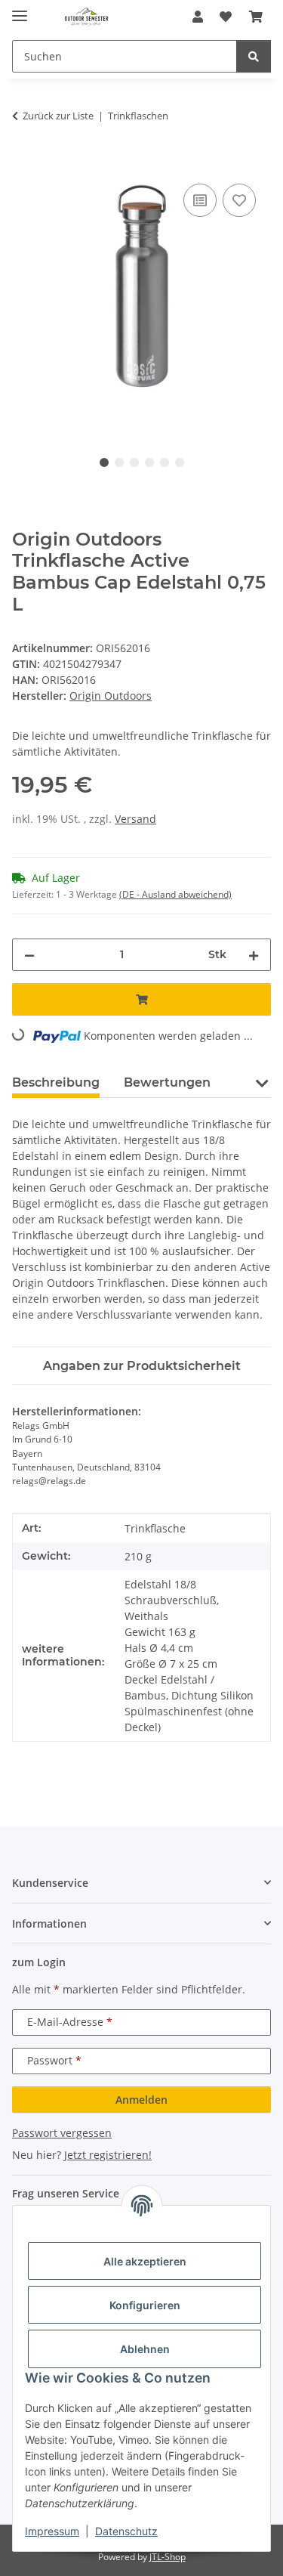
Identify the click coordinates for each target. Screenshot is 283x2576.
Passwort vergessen (62, 2133)
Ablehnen (145, 2349)
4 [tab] (149, 462)
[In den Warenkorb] (24, 163)
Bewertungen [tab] (167, 1082)
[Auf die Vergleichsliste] (200, 200)
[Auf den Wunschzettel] (239, 200)
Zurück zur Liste (58, 116)
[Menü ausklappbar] (20, 9)
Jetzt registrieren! (108, 2155)
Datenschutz (126, 2531)
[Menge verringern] (29, 955)
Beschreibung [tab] (56, 1082)
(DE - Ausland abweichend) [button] (175, 894)
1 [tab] (104, 462)
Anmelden (141, 2100)
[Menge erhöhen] (254, 955)
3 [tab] (134, 462)
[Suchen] (254, 56)
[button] (198, 17)
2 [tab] (119, 462)
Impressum (52, 2531)
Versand (135, 819)
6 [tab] (180, 462)
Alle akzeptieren (145, 2261)
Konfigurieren (145, 2305)
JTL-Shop (168, 2557)
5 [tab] (165, 462)
